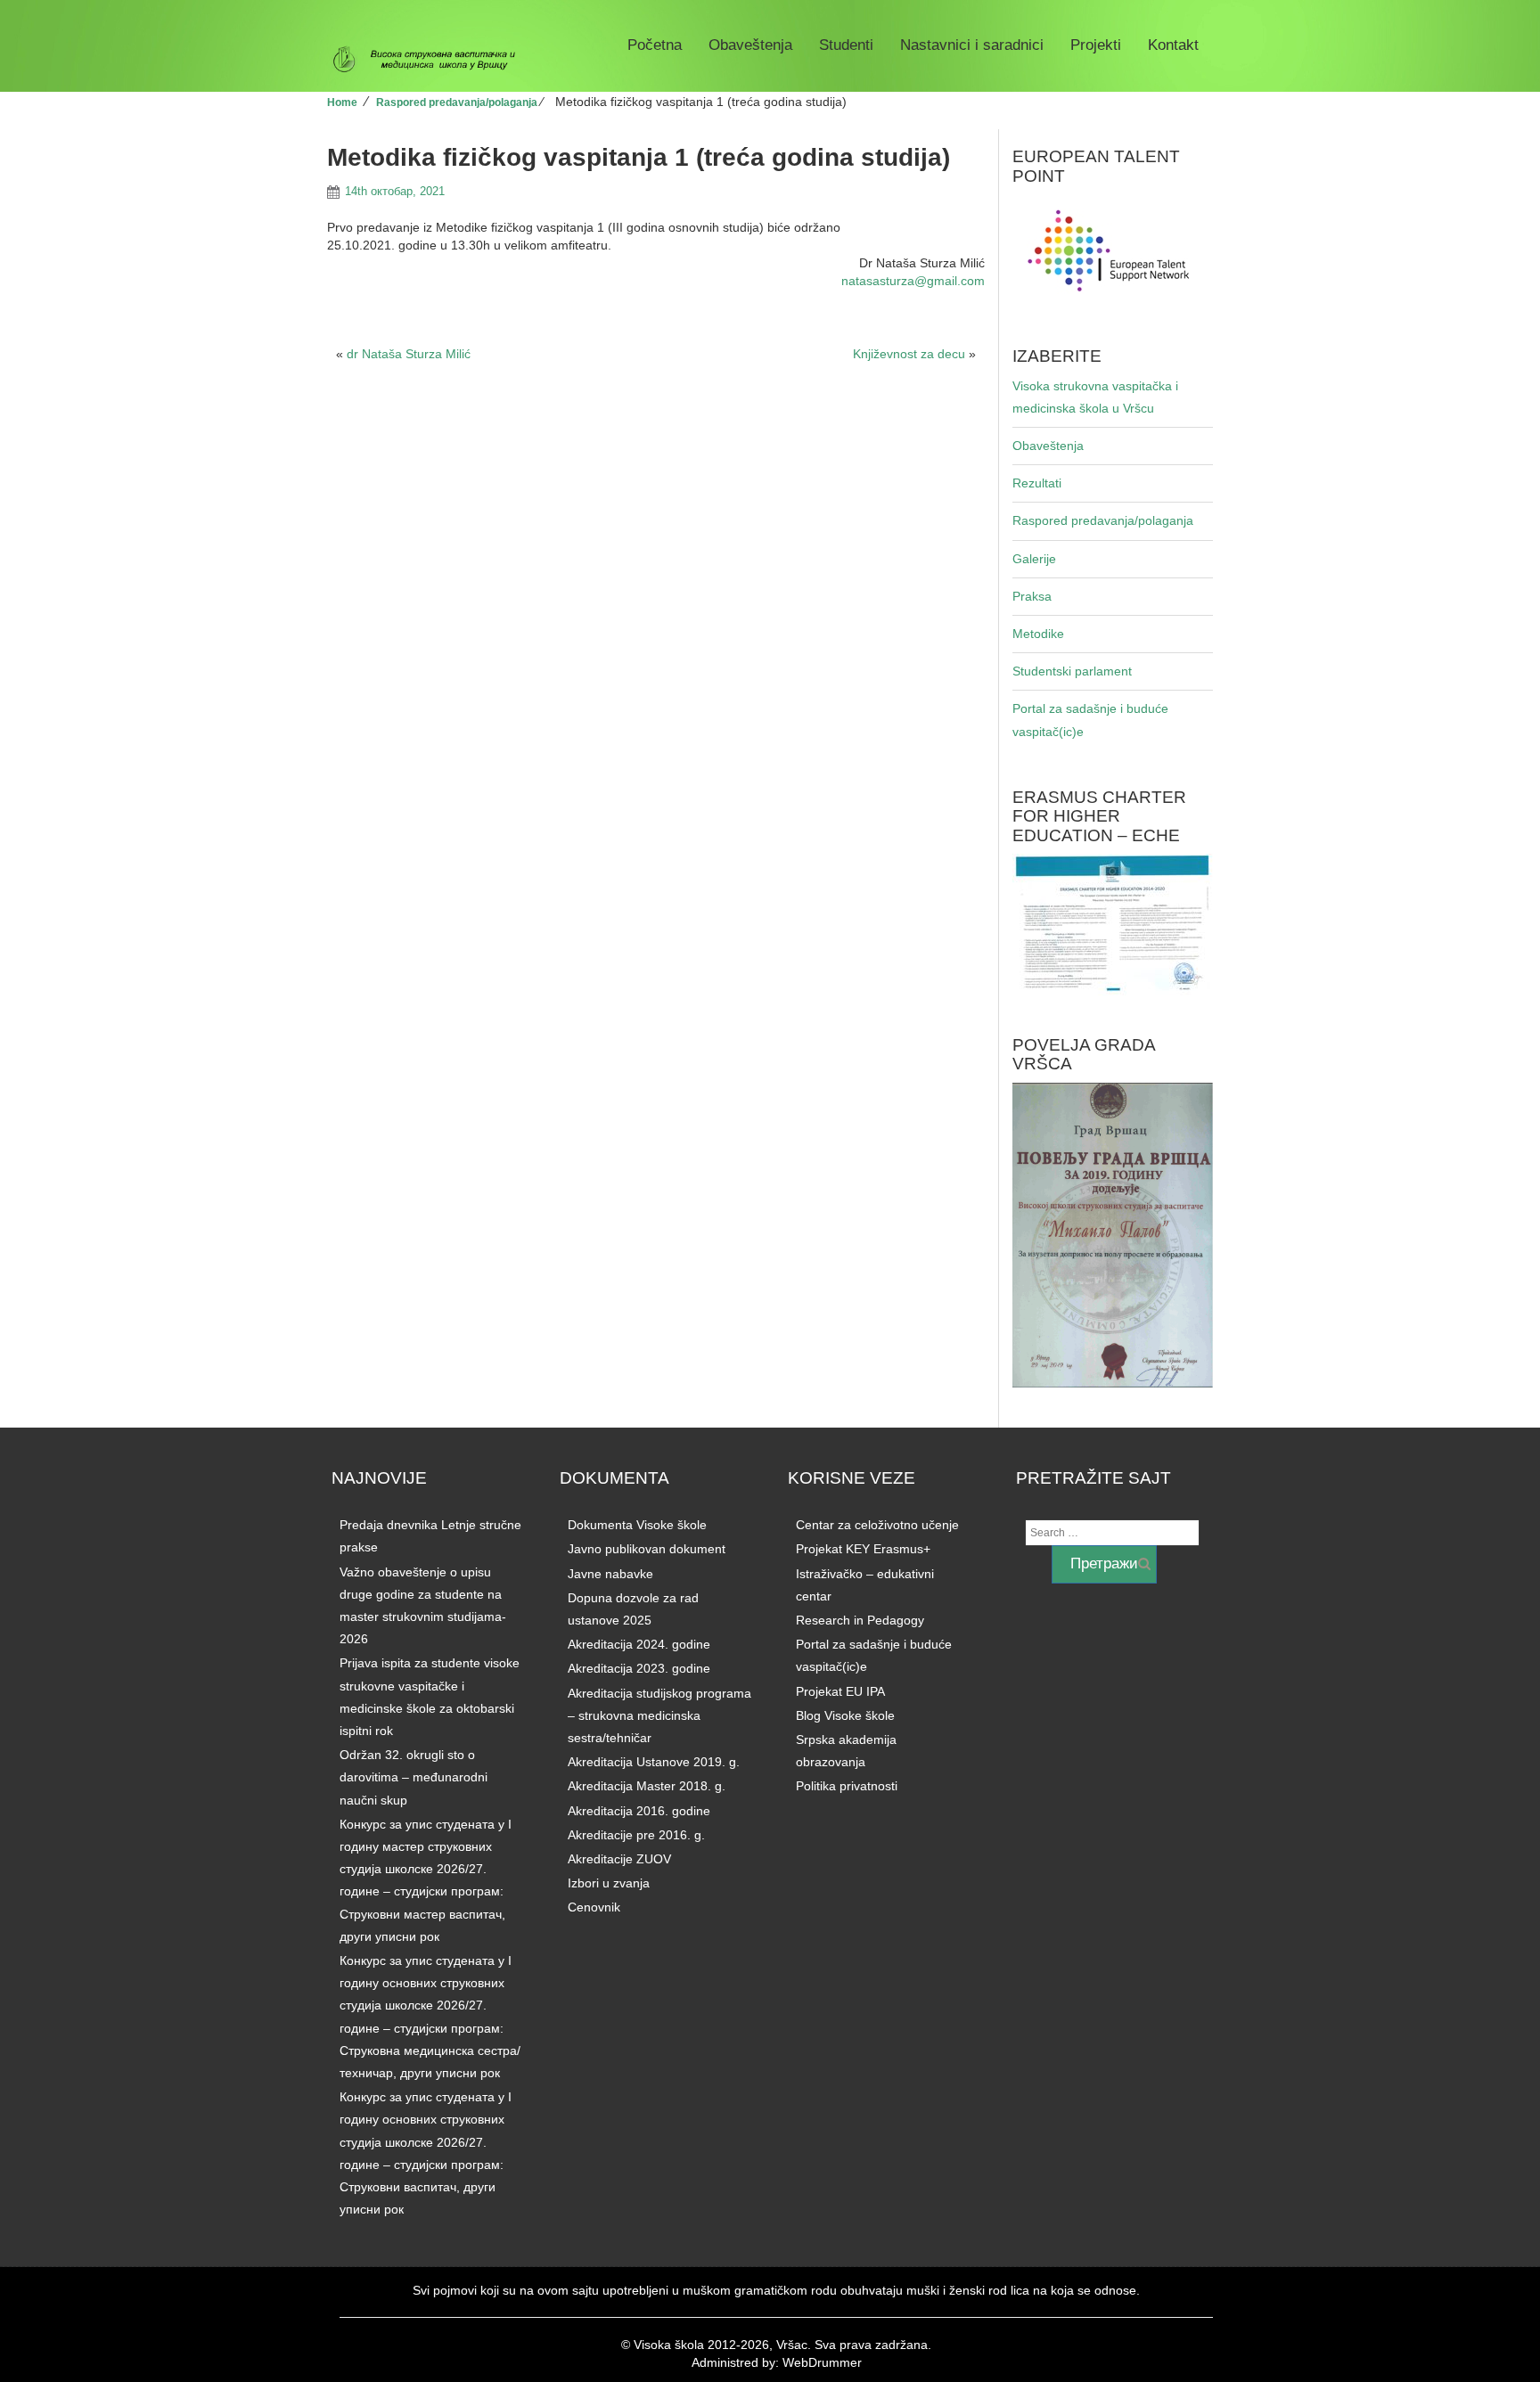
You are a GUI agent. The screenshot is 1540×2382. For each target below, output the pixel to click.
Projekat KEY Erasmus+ (863, 1549)
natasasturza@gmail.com (913, 281)
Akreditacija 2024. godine (639, 1644)
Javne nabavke (610, 1574)
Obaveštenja (750, 45)
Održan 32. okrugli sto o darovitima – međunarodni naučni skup (414, 1777)
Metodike (1038, 634)
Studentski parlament (1072, 671)
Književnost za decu (909, 354)
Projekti (1096, 45)
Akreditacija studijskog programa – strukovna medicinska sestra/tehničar (659, 1715)
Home (342, 102)
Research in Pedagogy (860, 1620)
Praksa (1032, 596)
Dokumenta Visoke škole (637, 1525)
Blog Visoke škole (845, 1715)
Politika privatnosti (847, 1786)
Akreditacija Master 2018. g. (647, 1786)
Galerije (1034, 559)
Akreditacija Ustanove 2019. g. (654, 1762)
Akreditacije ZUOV (619, 1859)
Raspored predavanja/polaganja (457, 102)
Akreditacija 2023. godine (639, 1668)
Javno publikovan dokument (647, 1549)
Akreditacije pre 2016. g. (636, 1835)
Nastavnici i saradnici (972, 45)
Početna (655, 45)
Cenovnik (594, 1907)
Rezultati (1037, 483)
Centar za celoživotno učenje (877, 1525)
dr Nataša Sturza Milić (409, 354)
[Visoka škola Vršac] (431, 60)
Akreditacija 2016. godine (639, 1811)
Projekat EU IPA (840, 1691)
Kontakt (1173, 45)
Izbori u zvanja (609, 1883)
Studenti (846, 45)
